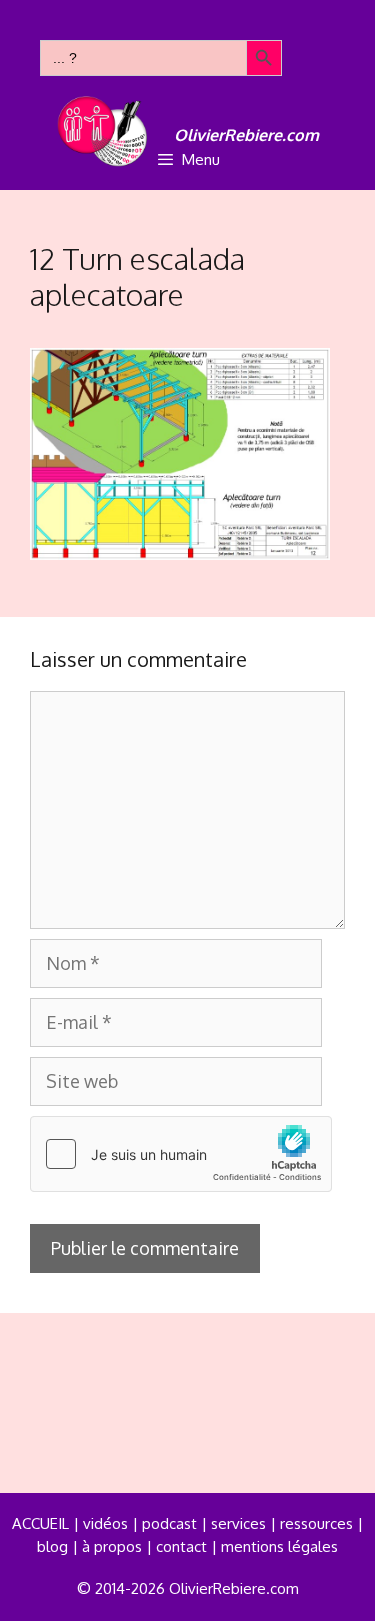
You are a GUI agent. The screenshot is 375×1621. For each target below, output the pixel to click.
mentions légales (279, 1546)
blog (52, 1546)
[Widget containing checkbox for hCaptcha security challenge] (181, 1154)
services (238, 1523)
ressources (316, 1523)
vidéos (105, 1523)
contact (181, 1546)
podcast (169, 1523)
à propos (112, 1546)
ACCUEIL (40, 1523)
